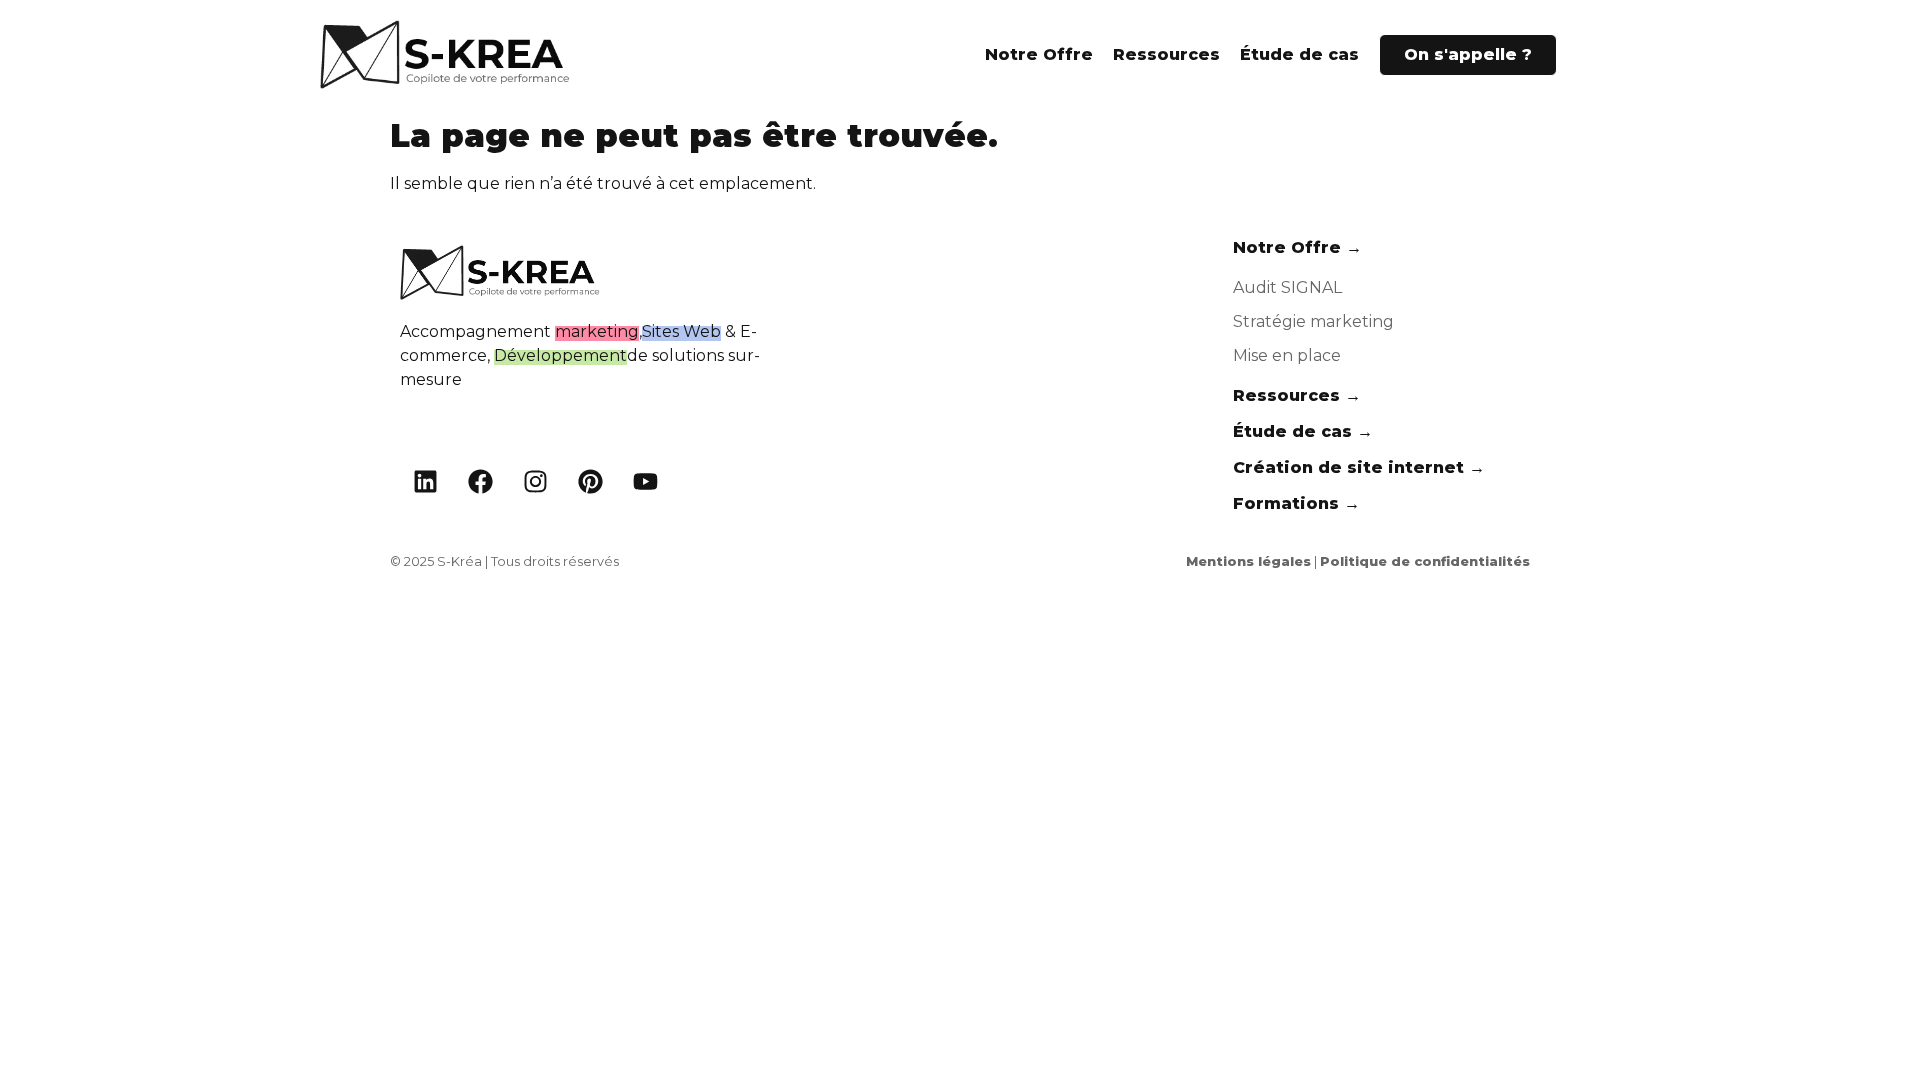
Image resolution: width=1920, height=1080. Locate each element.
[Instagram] (535, 482)
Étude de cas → (1303, 431)
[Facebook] (480, 482)
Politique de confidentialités (1425, 561)
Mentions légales (1248, 561)
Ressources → (1297, 395)
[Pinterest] (590, 482)
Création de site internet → (1359, 467)
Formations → (1296, 503)
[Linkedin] (425, 482)
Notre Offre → (1297, 247)
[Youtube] (645, 482)
